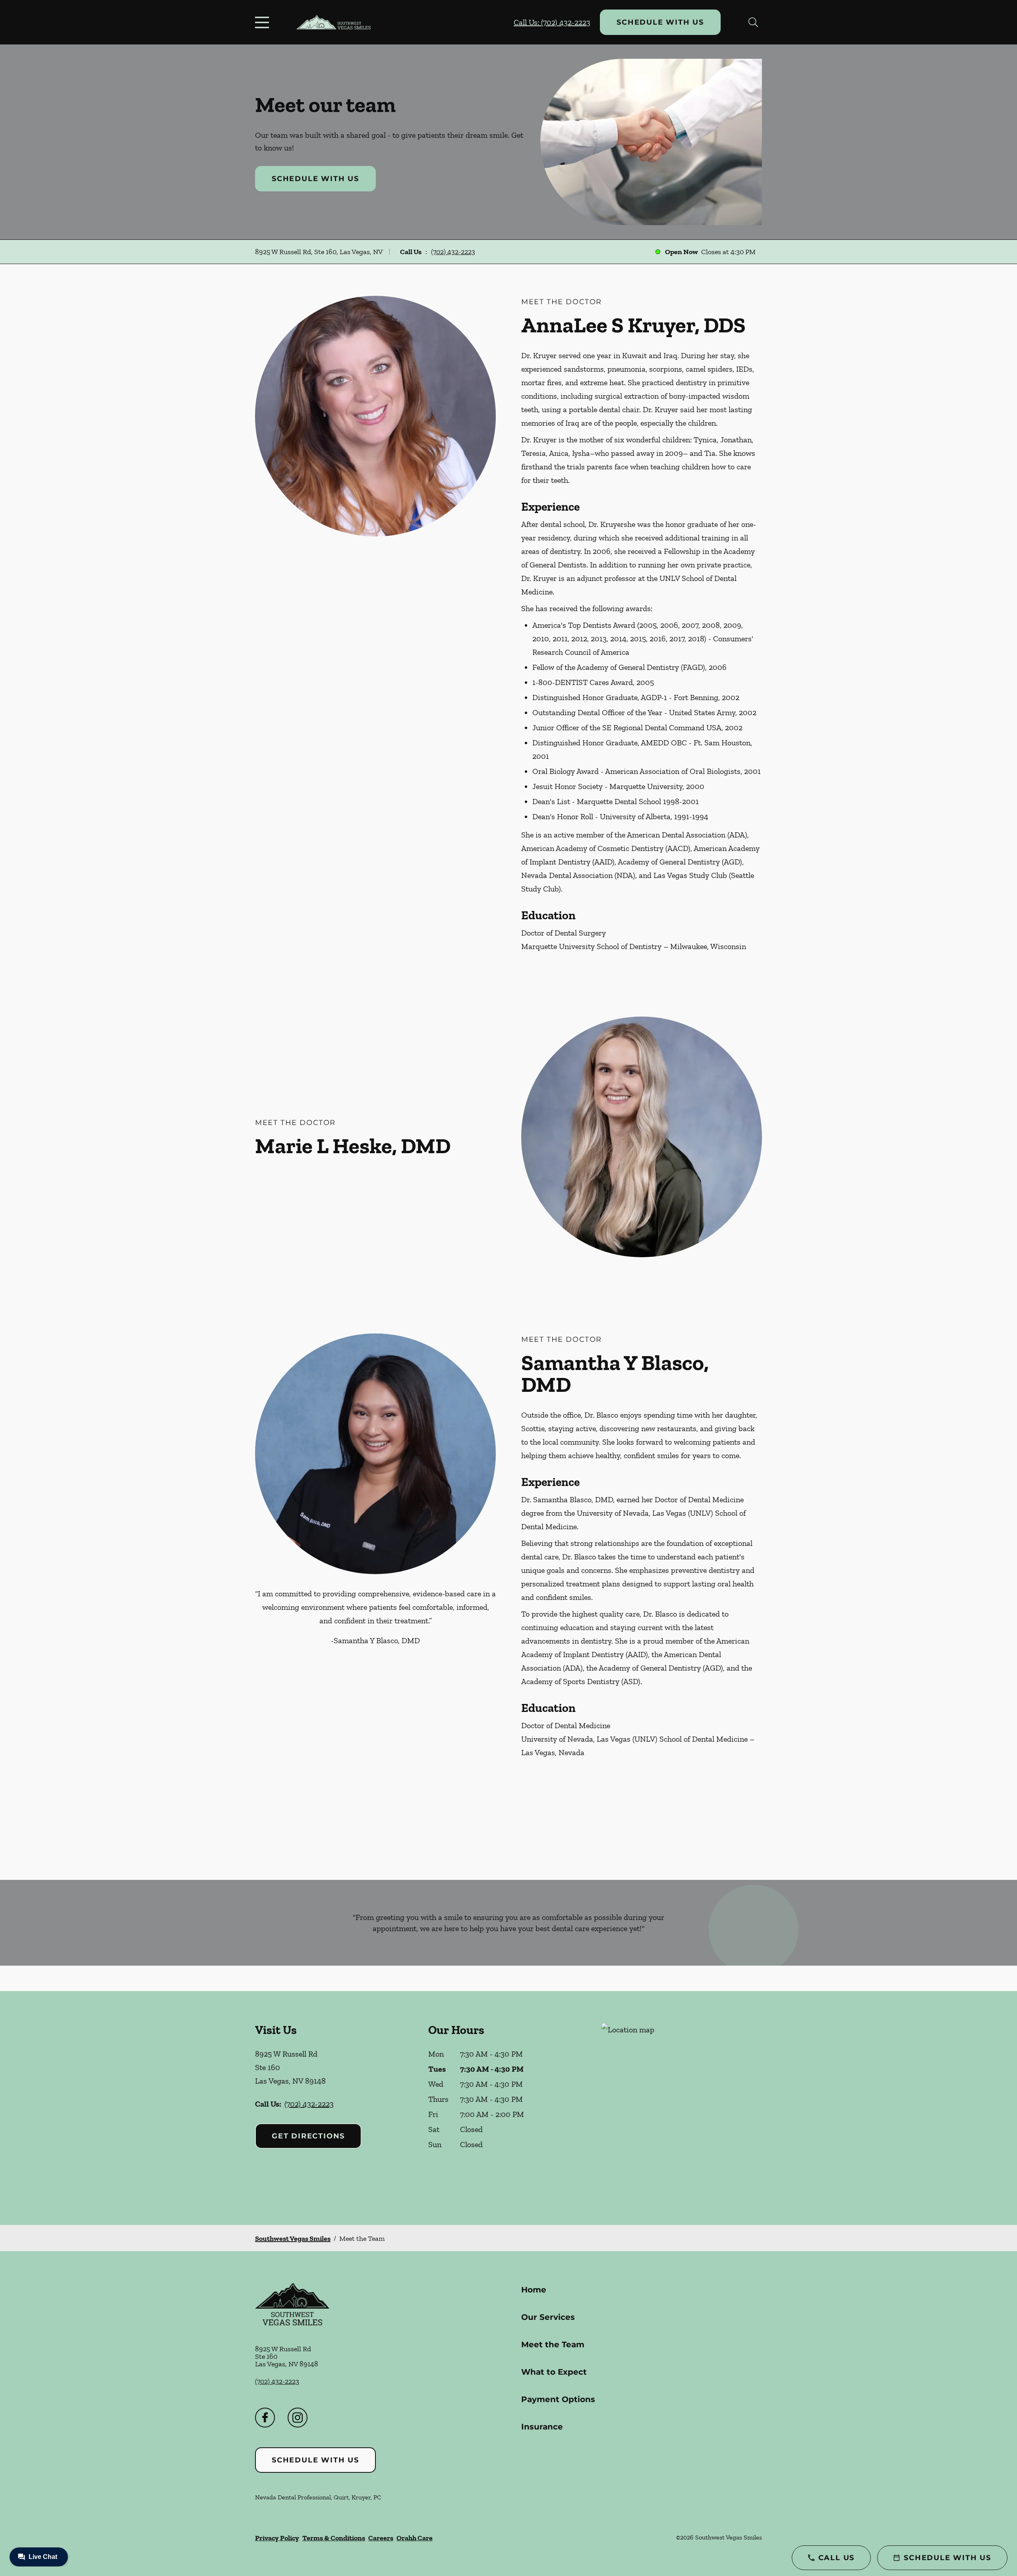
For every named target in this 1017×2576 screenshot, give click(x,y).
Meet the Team (553, 2344)
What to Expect (554, 2372)
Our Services (548, 2317)
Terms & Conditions (334, 2538)
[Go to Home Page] (334, 22)
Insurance (542, 2427)
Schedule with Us (660, 22)
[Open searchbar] (753, 22)
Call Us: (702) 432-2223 (552, 22)
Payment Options (558, 2399)
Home (534, 2290)
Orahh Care (415, 2538)
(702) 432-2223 (453, 252)
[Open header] (264, 22)
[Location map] (682, 2108)
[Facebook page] (265, 2418)
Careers (381, 2538)
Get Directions (308, 2136)
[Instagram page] (298, 2418)
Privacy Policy (277, 2538)
